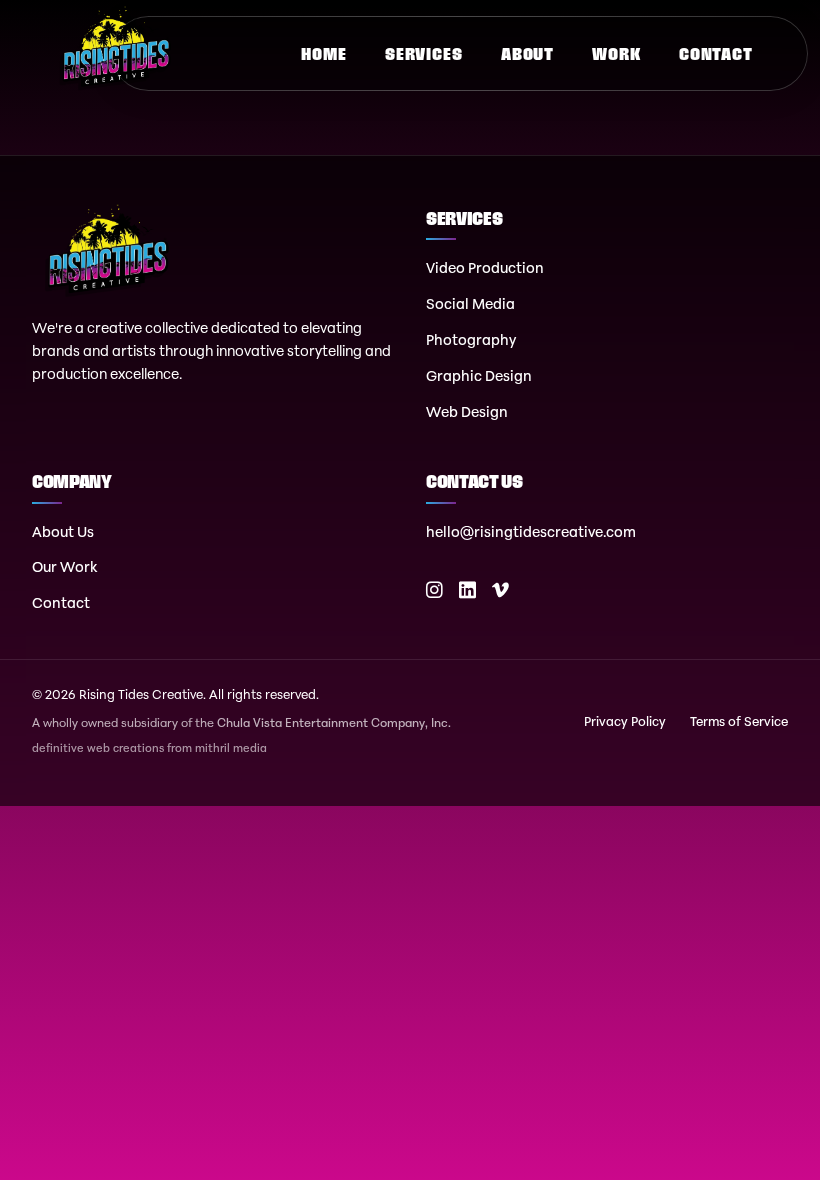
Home (323, 53)
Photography (471, 339)
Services (423, 53)
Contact (716, 53)
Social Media (470, 303)
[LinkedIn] (467, 590)
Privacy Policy (625, 721)
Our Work (65, 566)
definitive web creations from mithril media (149, 748)
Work (616, 53)
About (527, 53)
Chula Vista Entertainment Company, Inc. (334, 722)
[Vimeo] (500, 590)
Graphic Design (479, 375)
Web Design (467, 411)
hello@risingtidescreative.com (531, 531)
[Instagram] (434, 590)
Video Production (485, 267)
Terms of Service (739, 721)
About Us (63, 531)
